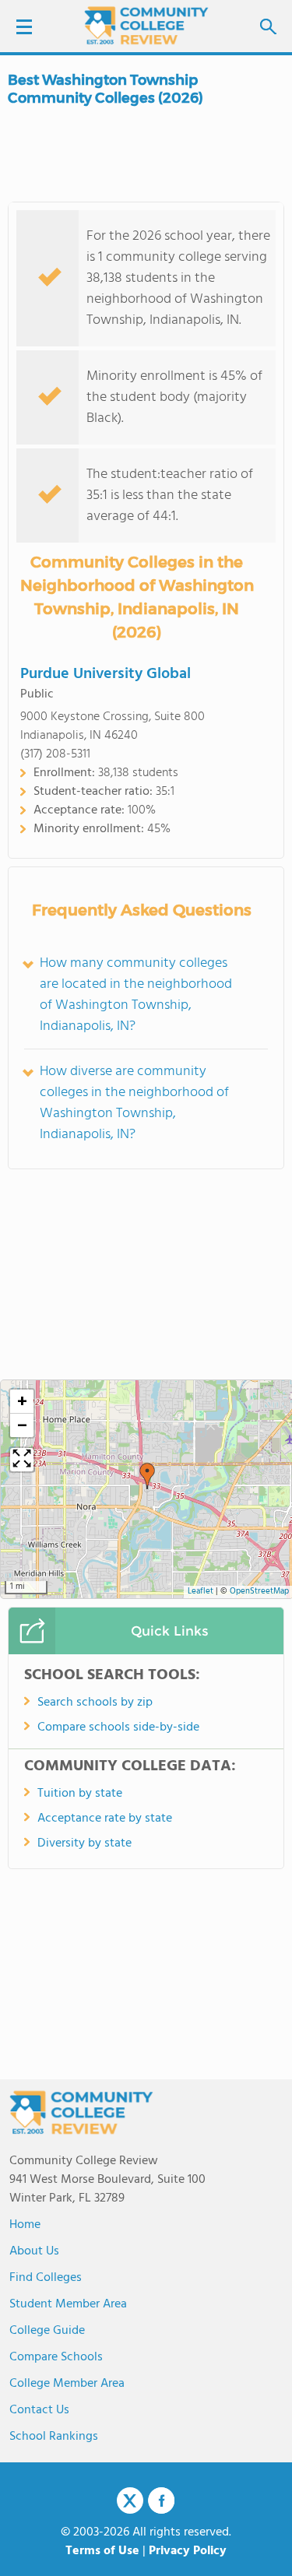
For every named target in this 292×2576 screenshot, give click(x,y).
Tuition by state (80, 1794)
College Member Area (67, 2384)
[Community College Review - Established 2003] (146, 25)
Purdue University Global (106, 674)
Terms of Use (102, 2551)
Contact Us (39, 2410)
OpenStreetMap (259, 1592)
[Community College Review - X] (130, 2501)
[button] (147, 1476)
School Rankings (54, 2437)
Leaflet (201, 1592)
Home (25, 2225)
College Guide (47, 2331)
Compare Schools (56, 2357)
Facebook (161, 2500)
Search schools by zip (95, 1703)
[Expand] (22, 1460)
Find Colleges (46, 2278)
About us (34, 2251)
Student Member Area (68, 2304)
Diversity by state (84, 1843)
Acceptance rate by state (105, 1819)
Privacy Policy (188, 2551)
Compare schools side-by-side (118, 1727)
